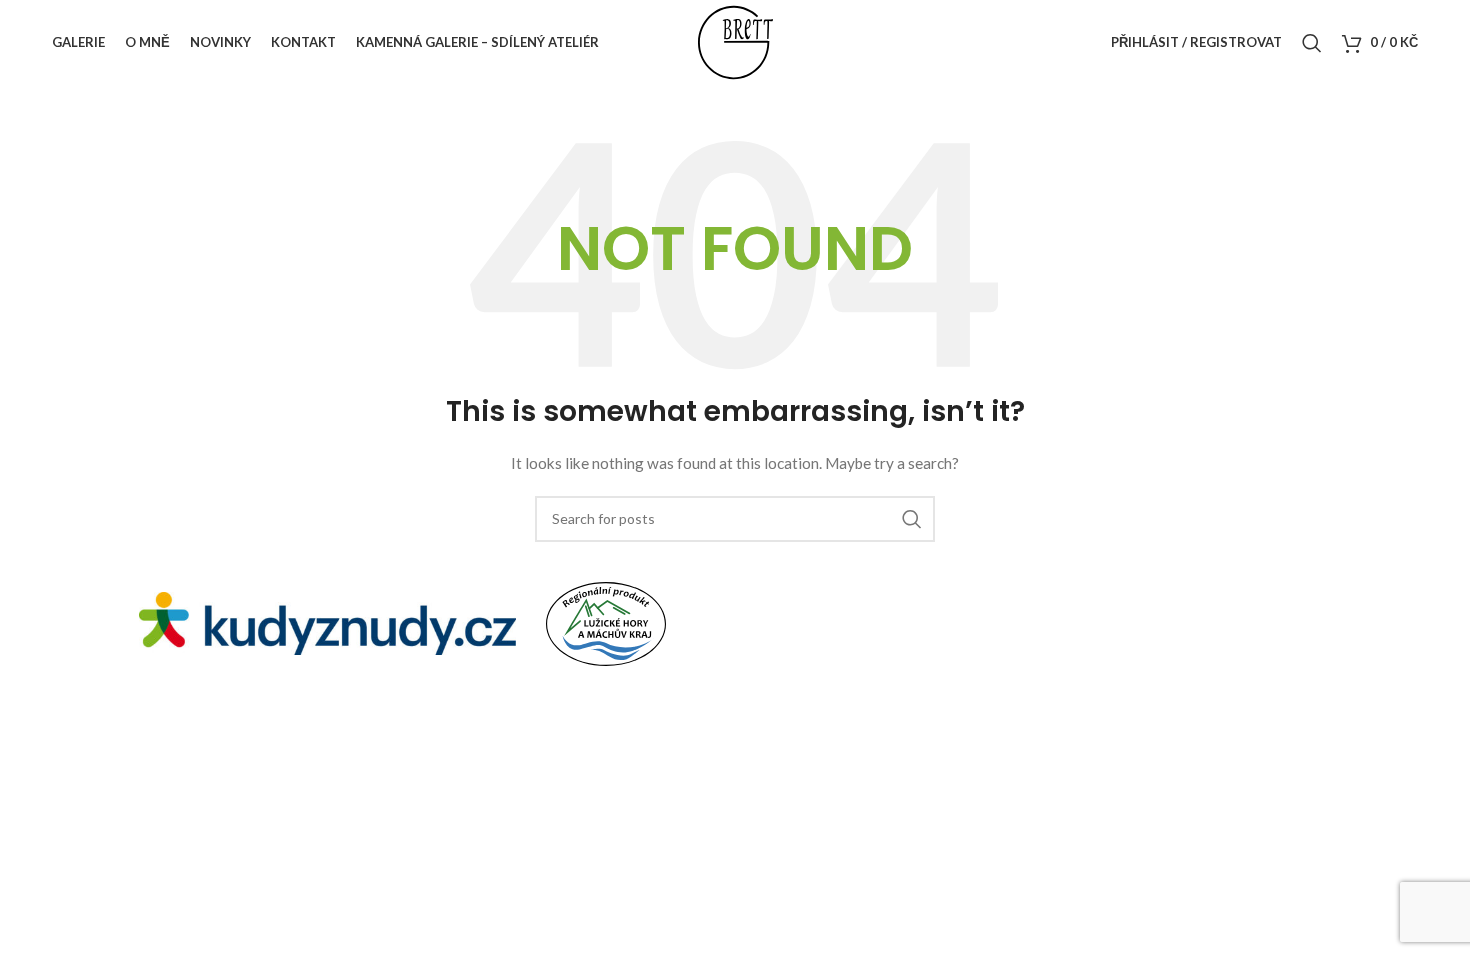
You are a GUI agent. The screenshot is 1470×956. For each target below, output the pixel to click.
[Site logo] (735, 40)
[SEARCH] (912, 519)
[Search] (1312, 43)
